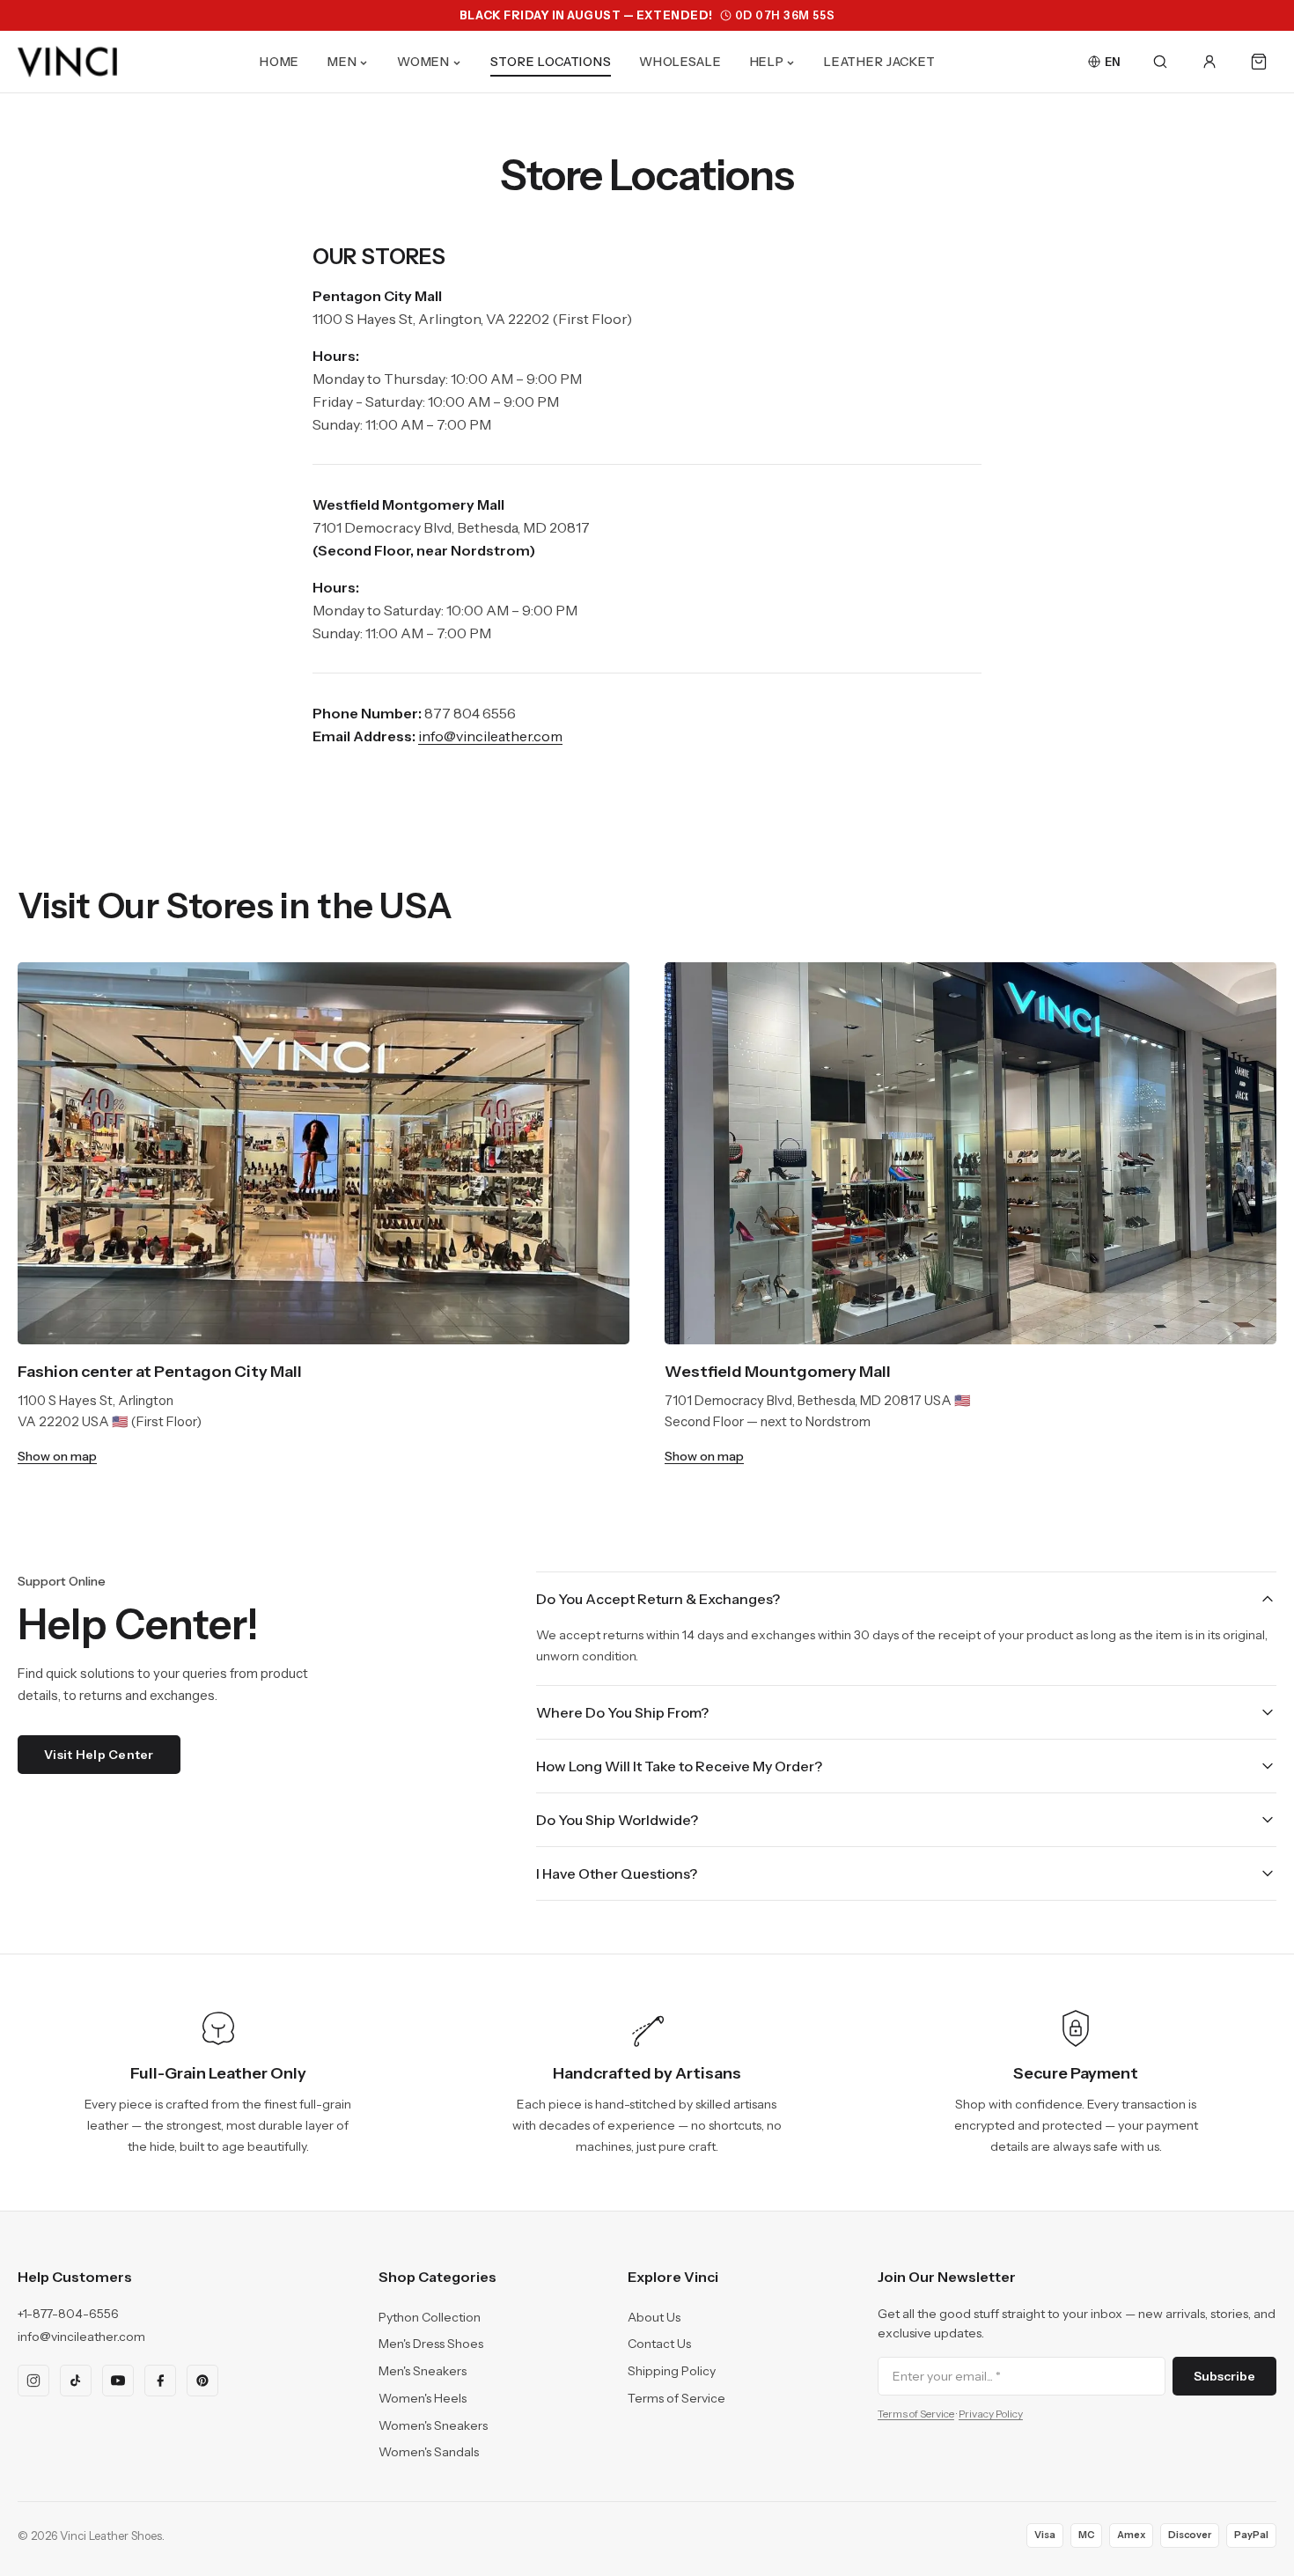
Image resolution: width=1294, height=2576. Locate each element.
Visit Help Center (99, 1755)
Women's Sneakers (433, 2425)
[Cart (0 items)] (1259, 62)
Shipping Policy (672, 2371)
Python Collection (430, 2317)
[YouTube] (118, 2381)
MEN (342, 62)
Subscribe (1224, 2376)
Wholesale (680, 62)
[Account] (1209, 62)
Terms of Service (676, 2398)
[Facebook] (160, 2381)
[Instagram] (33, 2381)
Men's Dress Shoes (431, 2344)
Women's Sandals (429, 2452)
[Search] (1160, 62)
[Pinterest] (202, 2381)
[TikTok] (76, 2381)
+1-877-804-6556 (68, 2314)
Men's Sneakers (423, 2371)
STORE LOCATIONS (551, 62)
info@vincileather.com (81, 2337)
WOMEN (423, 62)
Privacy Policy (991, 2414)
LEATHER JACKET (880, 62)
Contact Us (659, 2344)
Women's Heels (423, 2398)
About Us (654, 2317)
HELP (767, 62)
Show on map (57, 1456)
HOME (279, 62)
